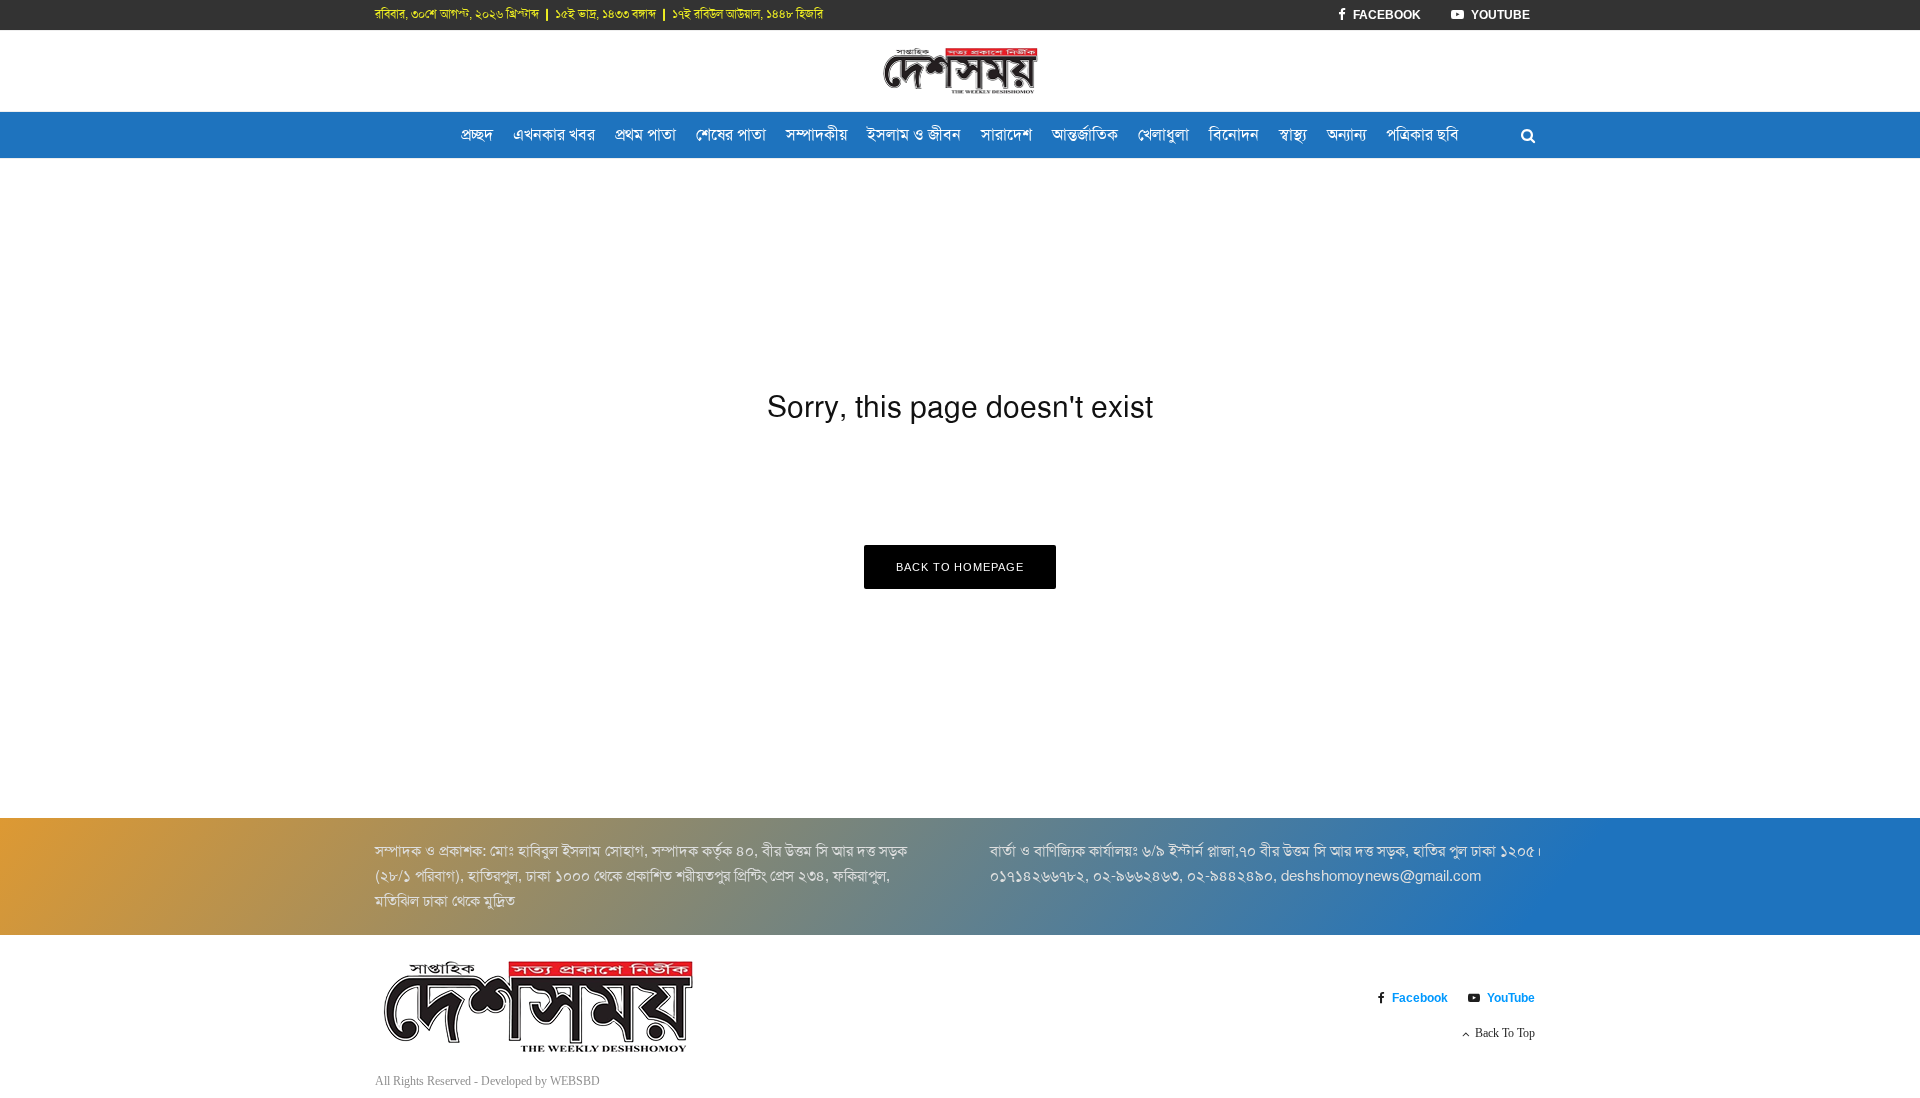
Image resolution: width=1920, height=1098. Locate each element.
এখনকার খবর (554, 134)
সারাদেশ (1006, 134)
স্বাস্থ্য (1293, 134)
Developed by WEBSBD (540, 1081)
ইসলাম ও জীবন (914, 134)
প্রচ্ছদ (477, 134)
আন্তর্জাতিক (1085, 134)
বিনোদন (1234, 134)
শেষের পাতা (731, 134)
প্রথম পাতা (645, 134)
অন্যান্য (1346, 134)
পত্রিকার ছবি (1422, 134)
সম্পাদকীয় (816, 134)
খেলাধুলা (1163, 134)
